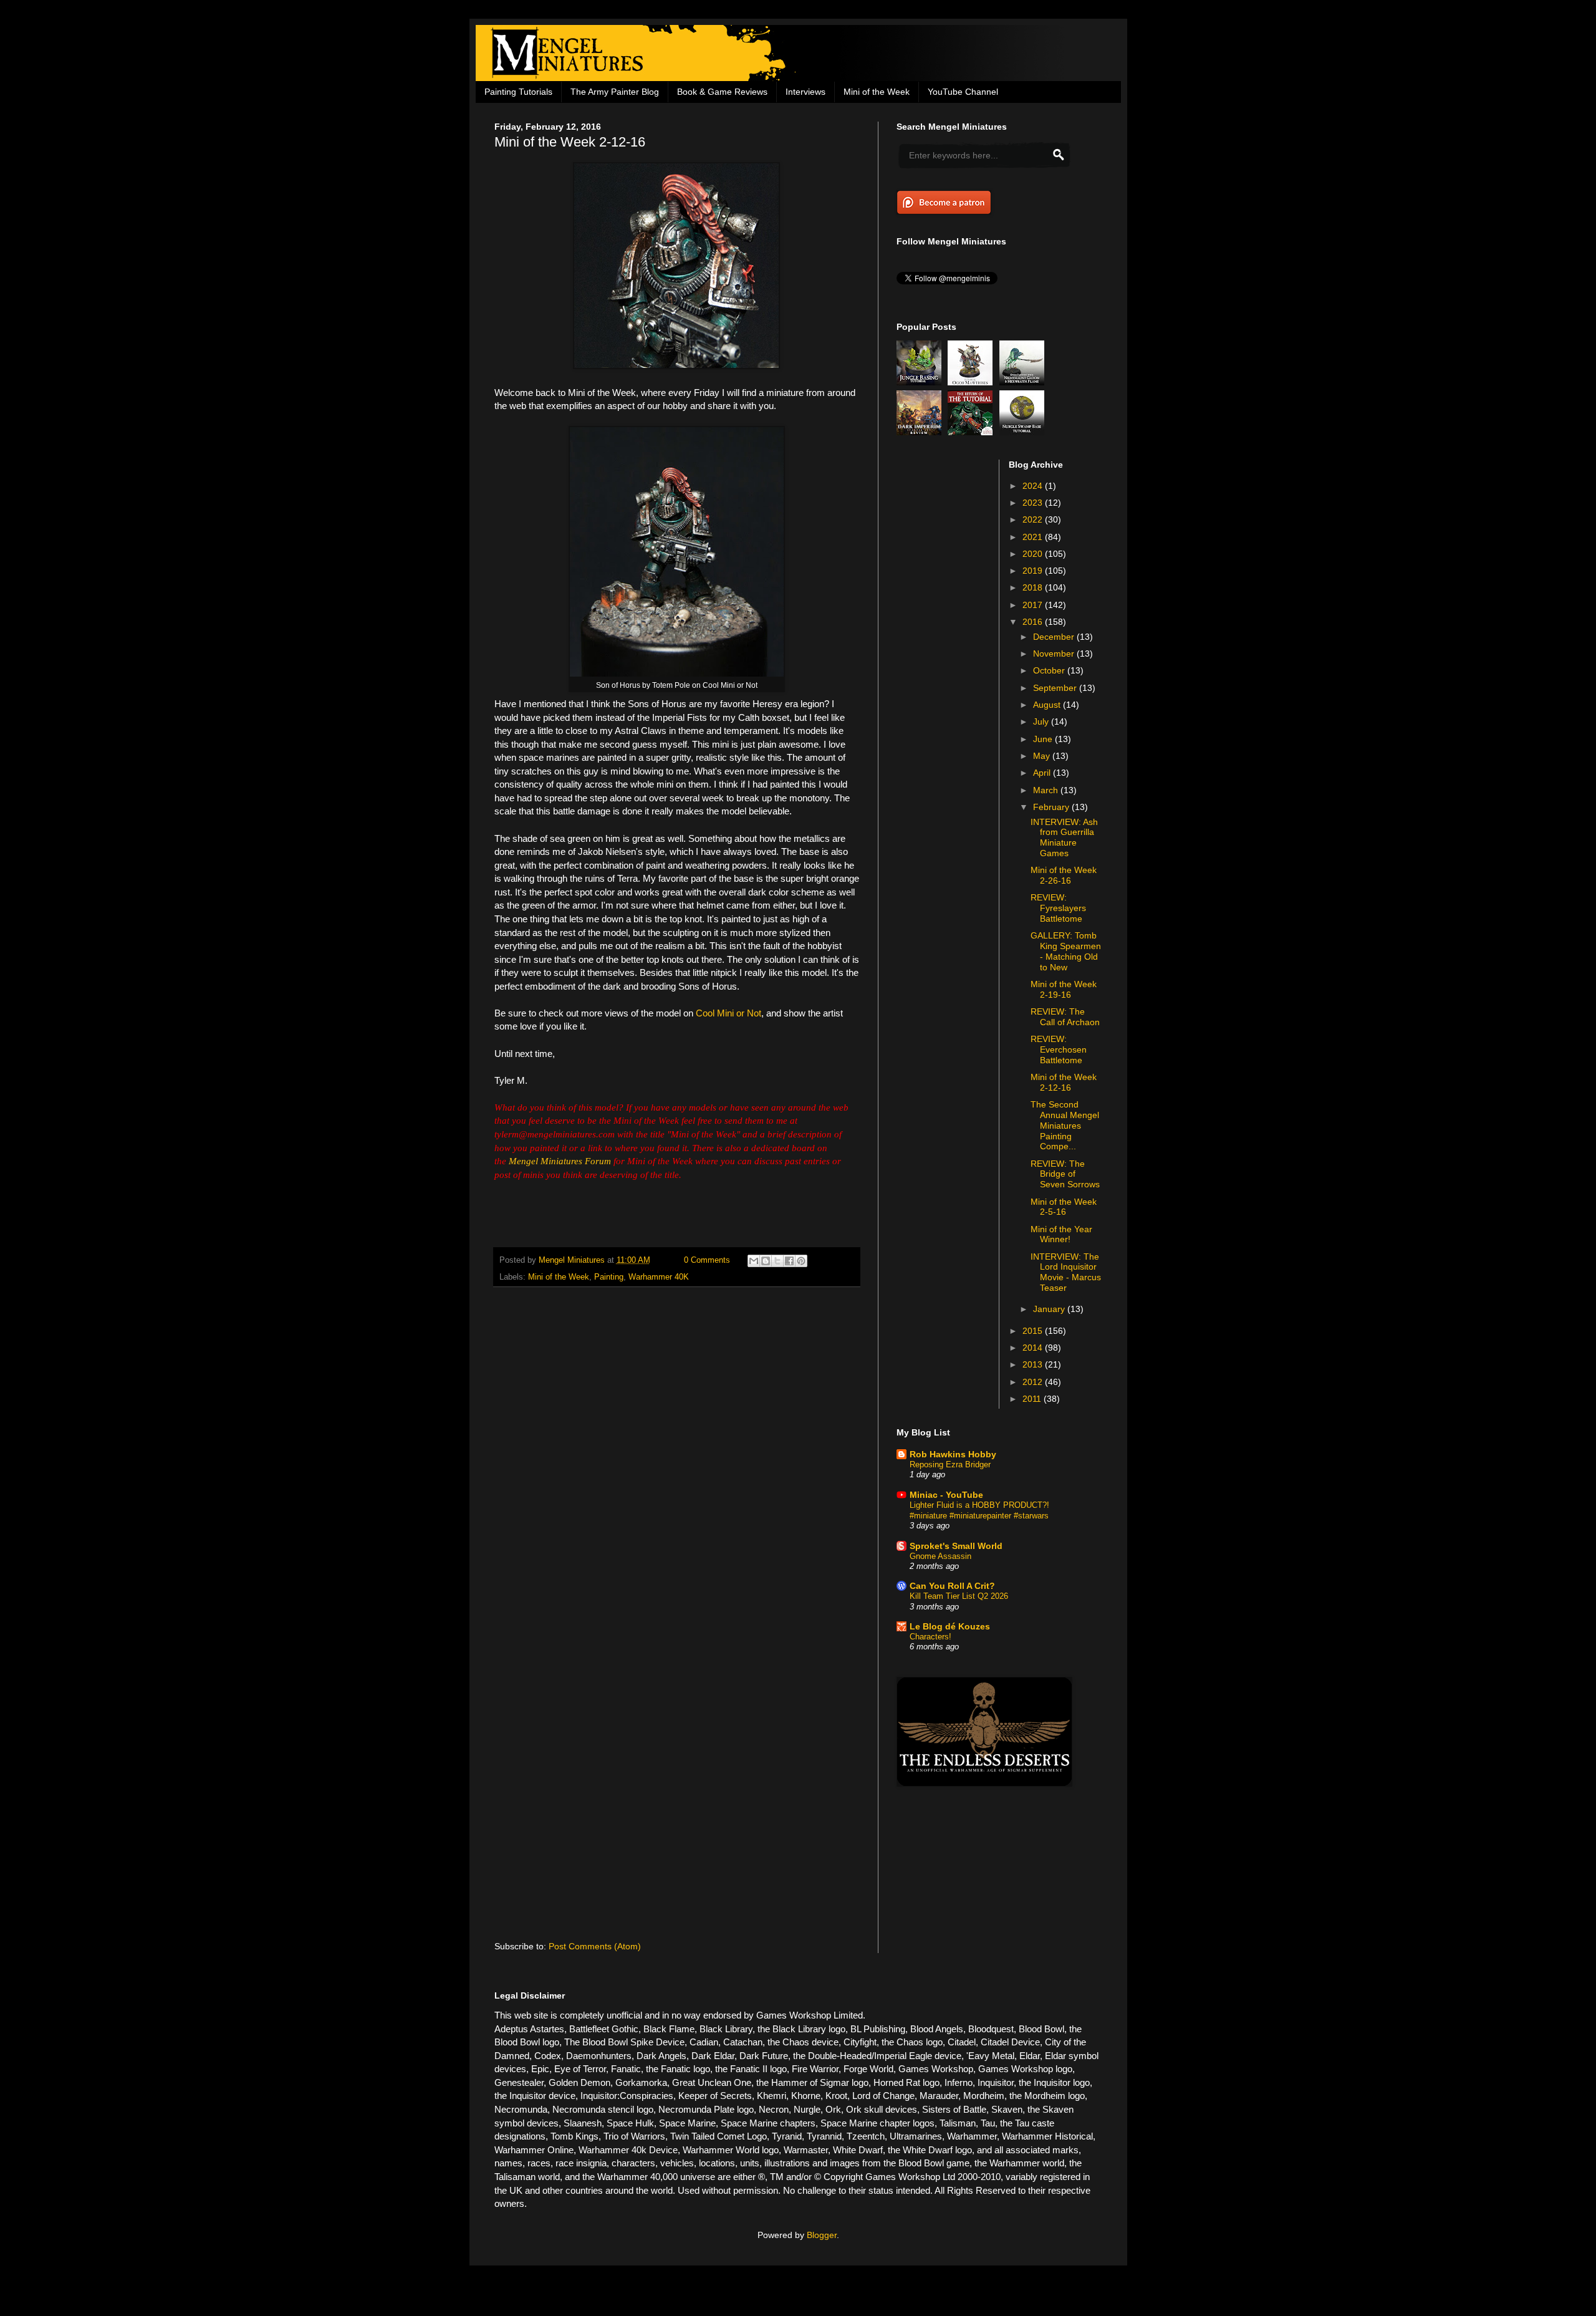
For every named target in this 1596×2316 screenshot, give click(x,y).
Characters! (930, 1637)
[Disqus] (677, 1459)
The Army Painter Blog (615, 92)
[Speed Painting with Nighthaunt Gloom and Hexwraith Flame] (1024, 382)
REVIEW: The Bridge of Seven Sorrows (1065, 1174)
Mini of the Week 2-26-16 (1064, 875)
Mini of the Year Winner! (1061, 1234)
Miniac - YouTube (946, 1495)
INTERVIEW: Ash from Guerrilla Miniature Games (1064, 837)
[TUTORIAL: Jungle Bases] (921, 382)
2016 (1034, 622)
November (1055, 654)
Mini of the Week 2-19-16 (1064, 989)
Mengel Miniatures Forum (560, 1161)
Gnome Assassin (940, 1556)
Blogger (822, 2235)
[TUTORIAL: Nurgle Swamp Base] (1024, 432)
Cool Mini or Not (728, 1013)
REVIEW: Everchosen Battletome (1059, 1049)
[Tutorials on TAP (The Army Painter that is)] (972, 432)
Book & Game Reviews (722, 92)
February (1052, 807)
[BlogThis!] (766, 1261)
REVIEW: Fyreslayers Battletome (1058, 908)
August (1048, 705)
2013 (1034, 1364)
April (1043, 773)
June (1044, 739)
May (1043, 756)
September (1056, 688)
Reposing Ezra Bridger (950, 1464)
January (1050, 1309)
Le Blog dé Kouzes (950, 1626)
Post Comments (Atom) (595, 1946)
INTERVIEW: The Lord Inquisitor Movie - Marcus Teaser (1066, 1272)
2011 (1033, 1399)
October (1050, 670)
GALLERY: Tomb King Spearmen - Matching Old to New (1066, 951)
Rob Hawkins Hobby (953, 1454)
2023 (1034, 503)
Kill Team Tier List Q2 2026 (959, 1596)
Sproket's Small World (956, 1546)
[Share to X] (777, 1261)
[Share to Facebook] (789, 1261)
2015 (1034, 1331)
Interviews (805, 92)
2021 (1034, 537)
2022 (1034, 519)
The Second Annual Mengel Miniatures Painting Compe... (1065, 1125)
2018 (1034, 587)
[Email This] (754, 1261)
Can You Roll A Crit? (952, 1586)
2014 (1034, 1348)
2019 (1034, 571)
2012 (1034, 1382)
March (1047, 790)
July (1042, 721)
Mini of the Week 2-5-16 (1064, 1207)
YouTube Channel (963, 92)
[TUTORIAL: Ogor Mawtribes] (972, 382)
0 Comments (707, 1260)
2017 (1034, 605)
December (1055, 637)
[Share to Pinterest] (801, 1261)
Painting (609, 1277)
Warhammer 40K (659, 1277)
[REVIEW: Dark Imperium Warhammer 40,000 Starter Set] (921, 432)
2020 (1034, 554)
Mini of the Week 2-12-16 (1064, 1082)
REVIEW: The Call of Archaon (1065, 1017)
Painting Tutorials (518, 92)
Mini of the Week (877, 92)
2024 (1034, 486)
